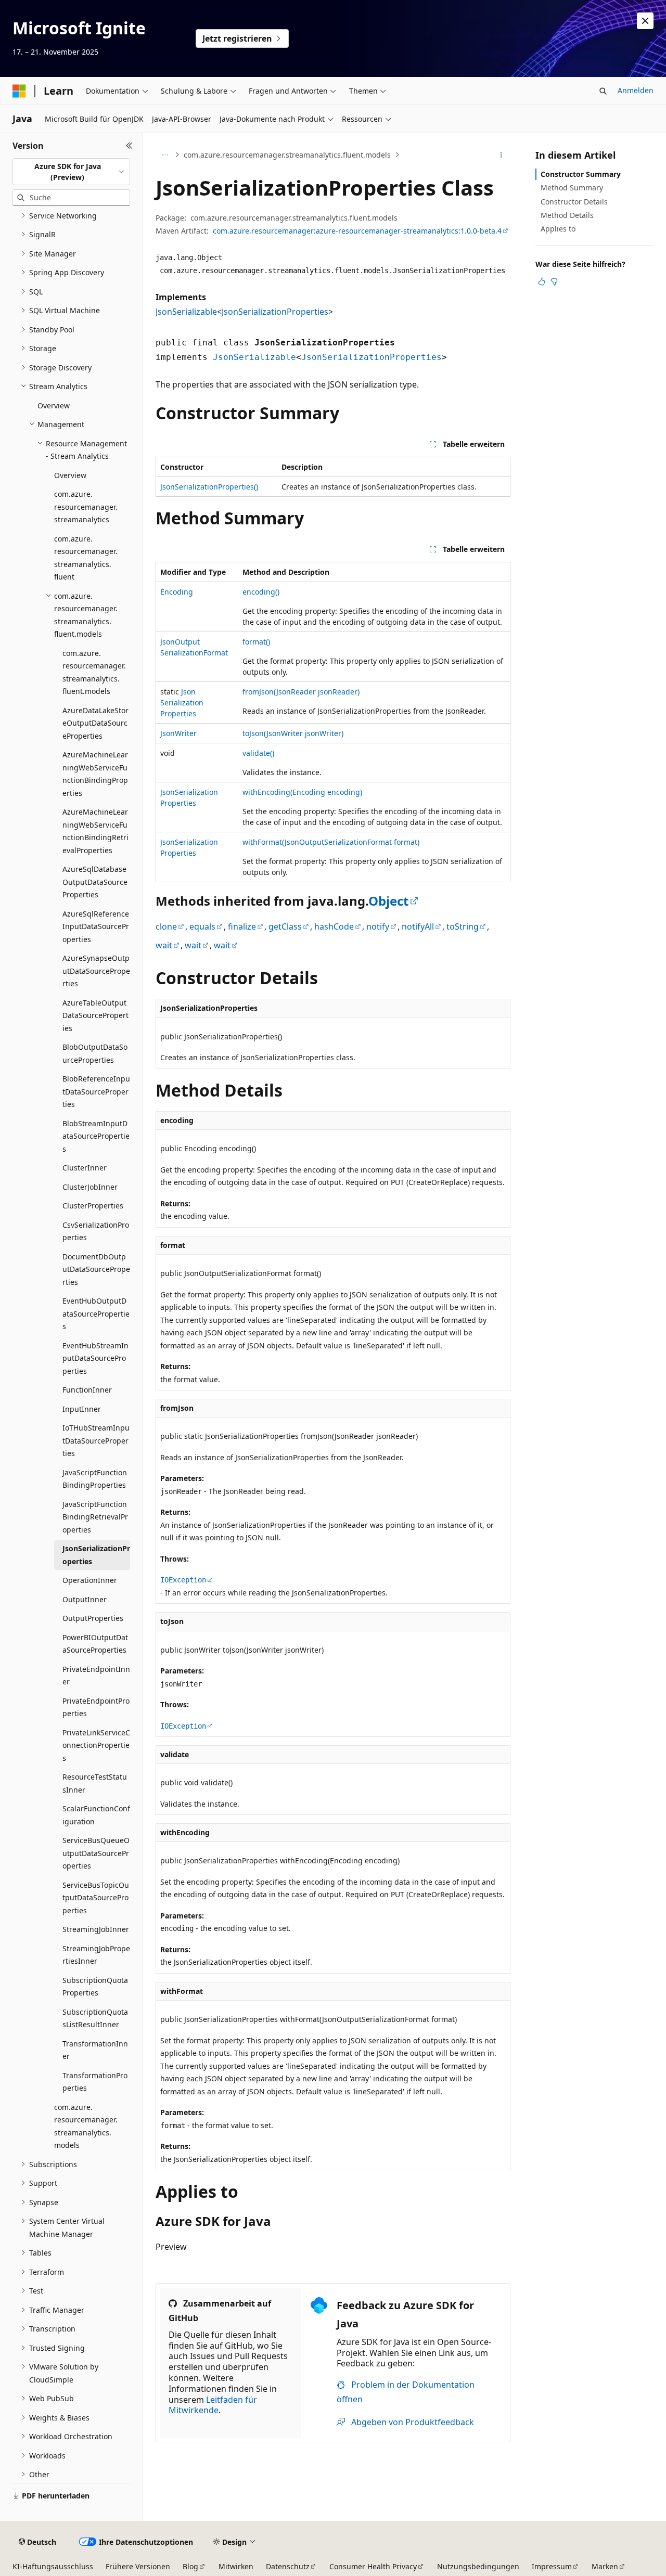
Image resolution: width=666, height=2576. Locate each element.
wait (164, 945)
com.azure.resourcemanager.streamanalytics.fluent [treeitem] (86, 558)
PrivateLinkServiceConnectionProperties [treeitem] (96, 1745)
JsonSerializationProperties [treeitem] (96, 1555)
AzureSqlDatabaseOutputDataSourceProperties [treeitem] (95, 882)
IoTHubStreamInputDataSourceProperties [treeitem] (96, 1440)
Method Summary (572, 188)
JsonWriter (178, 733)
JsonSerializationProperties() (209, 487)
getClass (285, 926)
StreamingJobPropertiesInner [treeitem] (96, 1955)
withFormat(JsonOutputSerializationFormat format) (331, 842)
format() (256, 642)
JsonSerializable (186, 312)
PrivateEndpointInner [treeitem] (96, 1676)
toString (463, 926)
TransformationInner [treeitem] (95, 2050)
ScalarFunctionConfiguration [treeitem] (96, 1815)
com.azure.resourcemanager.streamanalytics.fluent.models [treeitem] (94, 672)
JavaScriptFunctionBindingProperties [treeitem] (95, 1479)
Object (388, 901)
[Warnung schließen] (645, 21)
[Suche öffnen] (603, 91)
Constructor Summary (581, 174)
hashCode (334, 926)
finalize (242, 926)
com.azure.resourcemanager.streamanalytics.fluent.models (287, 155)
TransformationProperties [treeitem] (95, 2082)
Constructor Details (574, 202)
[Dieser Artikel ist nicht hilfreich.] (554, 281)
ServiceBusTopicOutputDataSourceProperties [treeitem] (96, 1898)
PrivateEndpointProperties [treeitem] (96, 1707)
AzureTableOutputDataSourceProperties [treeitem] (95, 1015)
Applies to (558, 229)
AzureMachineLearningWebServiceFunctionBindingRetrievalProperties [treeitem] (95, 831)
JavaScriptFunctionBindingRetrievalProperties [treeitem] (95, 1517)
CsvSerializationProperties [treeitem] (96, 1231)
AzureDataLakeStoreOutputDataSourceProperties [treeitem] (95, 723)
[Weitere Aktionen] (501, 155)
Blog (190, 2566)
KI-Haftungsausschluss (53, 2566)
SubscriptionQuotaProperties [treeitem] (95, 1987)
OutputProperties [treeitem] (93, 1618)
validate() (258, 753)
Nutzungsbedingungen (478, 2566)
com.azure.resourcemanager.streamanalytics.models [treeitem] (86, 2126)
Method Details (567, 215)
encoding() (261, 592)
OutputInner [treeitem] (85, 1599)
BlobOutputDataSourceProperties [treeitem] (95, 1053)
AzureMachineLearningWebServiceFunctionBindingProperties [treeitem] (95, 774)
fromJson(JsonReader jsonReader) (301, 692)
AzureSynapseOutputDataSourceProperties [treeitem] (96, 971)
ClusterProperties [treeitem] (93, 1206)
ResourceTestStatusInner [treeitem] (95, 1783)
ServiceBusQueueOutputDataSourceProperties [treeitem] (96, 1853)
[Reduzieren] (129, 146)
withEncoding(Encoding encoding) (302, 792)
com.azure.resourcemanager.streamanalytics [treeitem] (86, 507)
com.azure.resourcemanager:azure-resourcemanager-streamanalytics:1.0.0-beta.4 (357, 231)
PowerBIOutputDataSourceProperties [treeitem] (95, 1644)
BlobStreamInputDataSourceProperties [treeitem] (96, 1136)
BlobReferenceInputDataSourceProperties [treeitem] (96, 1091)
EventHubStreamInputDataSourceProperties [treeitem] (95, 1358)
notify (378, 926)
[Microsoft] (19, 91)
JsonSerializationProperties (275, 312)
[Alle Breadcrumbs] (165, 155)
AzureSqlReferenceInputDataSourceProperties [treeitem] (96, 926)
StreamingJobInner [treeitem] (96, 1929)
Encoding (177, 592)
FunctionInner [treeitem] (87, 1390)
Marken (605, 2566)
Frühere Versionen (138, 2566)
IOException (183, 1580)
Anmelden (636, 90)
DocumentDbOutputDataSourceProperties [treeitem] (96, 1269)
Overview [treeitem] (54, 405)
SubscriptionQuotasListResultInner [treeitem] (95, 2018)
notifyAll (418, 926)
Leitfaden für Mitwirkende (213, 2405)
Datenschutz (288, 2566)
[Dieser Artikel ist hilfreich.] (542, 281)
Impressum (552, 2566)
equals (202, 926)
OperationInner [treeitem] (90, 1580)
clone (166, 926)
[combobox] (71, 172)
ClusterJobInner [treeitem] (90, 1187)
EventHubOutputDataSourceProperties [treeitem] (96, 1313)
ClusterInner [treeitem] (85, 1168)
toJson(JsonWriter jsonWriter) (293, 733)
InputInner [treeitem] (82, 1409)
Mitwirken (236, 2566)
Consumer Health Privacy (373, 2566)
